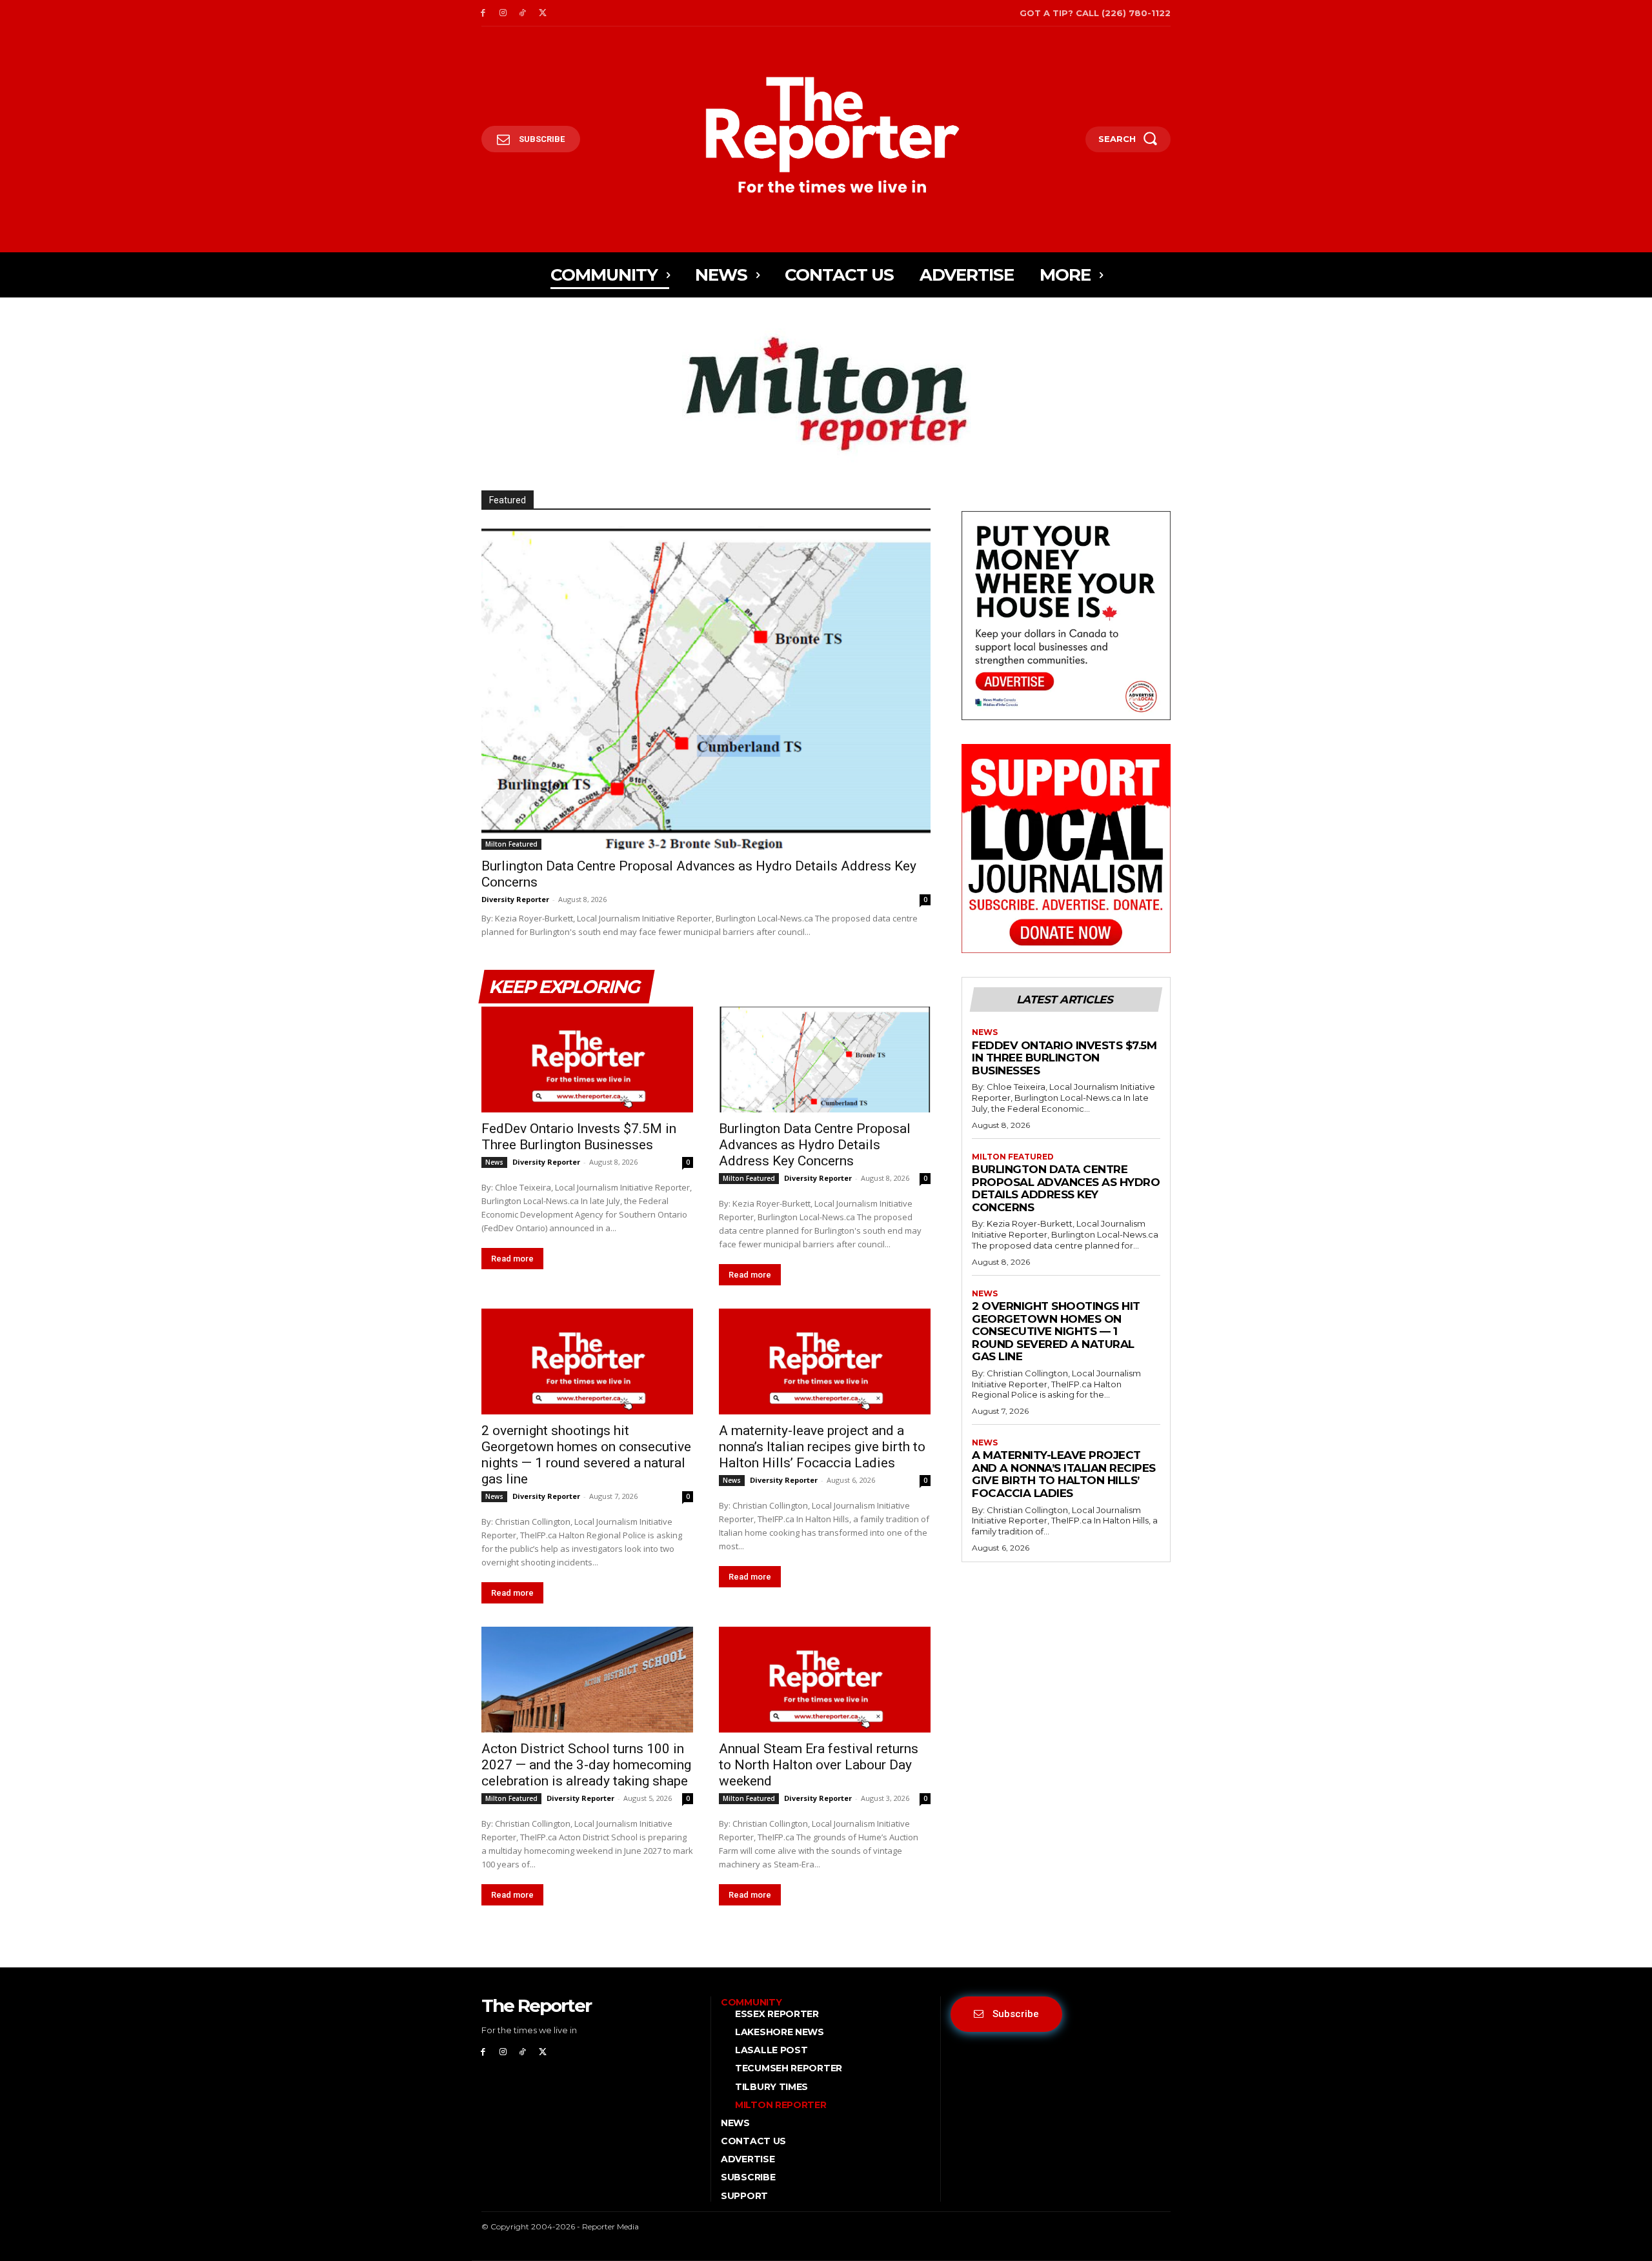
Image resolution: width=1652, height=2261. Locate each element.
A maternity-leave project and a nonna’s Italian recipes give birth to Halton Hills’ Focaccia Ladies (822, 1447)
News (494, 1162)
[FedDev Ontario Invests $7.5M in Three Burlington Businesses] (587, 1060)
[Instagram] (503, 13)
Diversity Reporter (515, 899)
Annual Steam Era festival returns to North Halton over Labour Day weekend (819, 1765)
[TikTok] (523, 13)
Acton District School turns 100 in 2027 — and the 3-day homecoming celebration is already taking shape (586, 1765)
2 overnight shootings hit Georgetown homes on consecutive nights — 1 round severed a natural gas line (586, 1455)
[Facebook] (483, 13)
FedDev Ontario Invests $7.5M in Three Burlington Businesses (579, 1137)
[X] (542, 13)
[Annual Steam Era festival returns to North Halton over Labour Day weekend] (825, 1680)
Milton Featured (511, 844)
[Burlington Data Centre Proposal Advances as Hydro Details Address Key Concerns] (706, 688)
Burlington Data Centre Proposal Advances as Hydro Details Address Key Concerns (815, 1145)
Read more (512, 1259)
